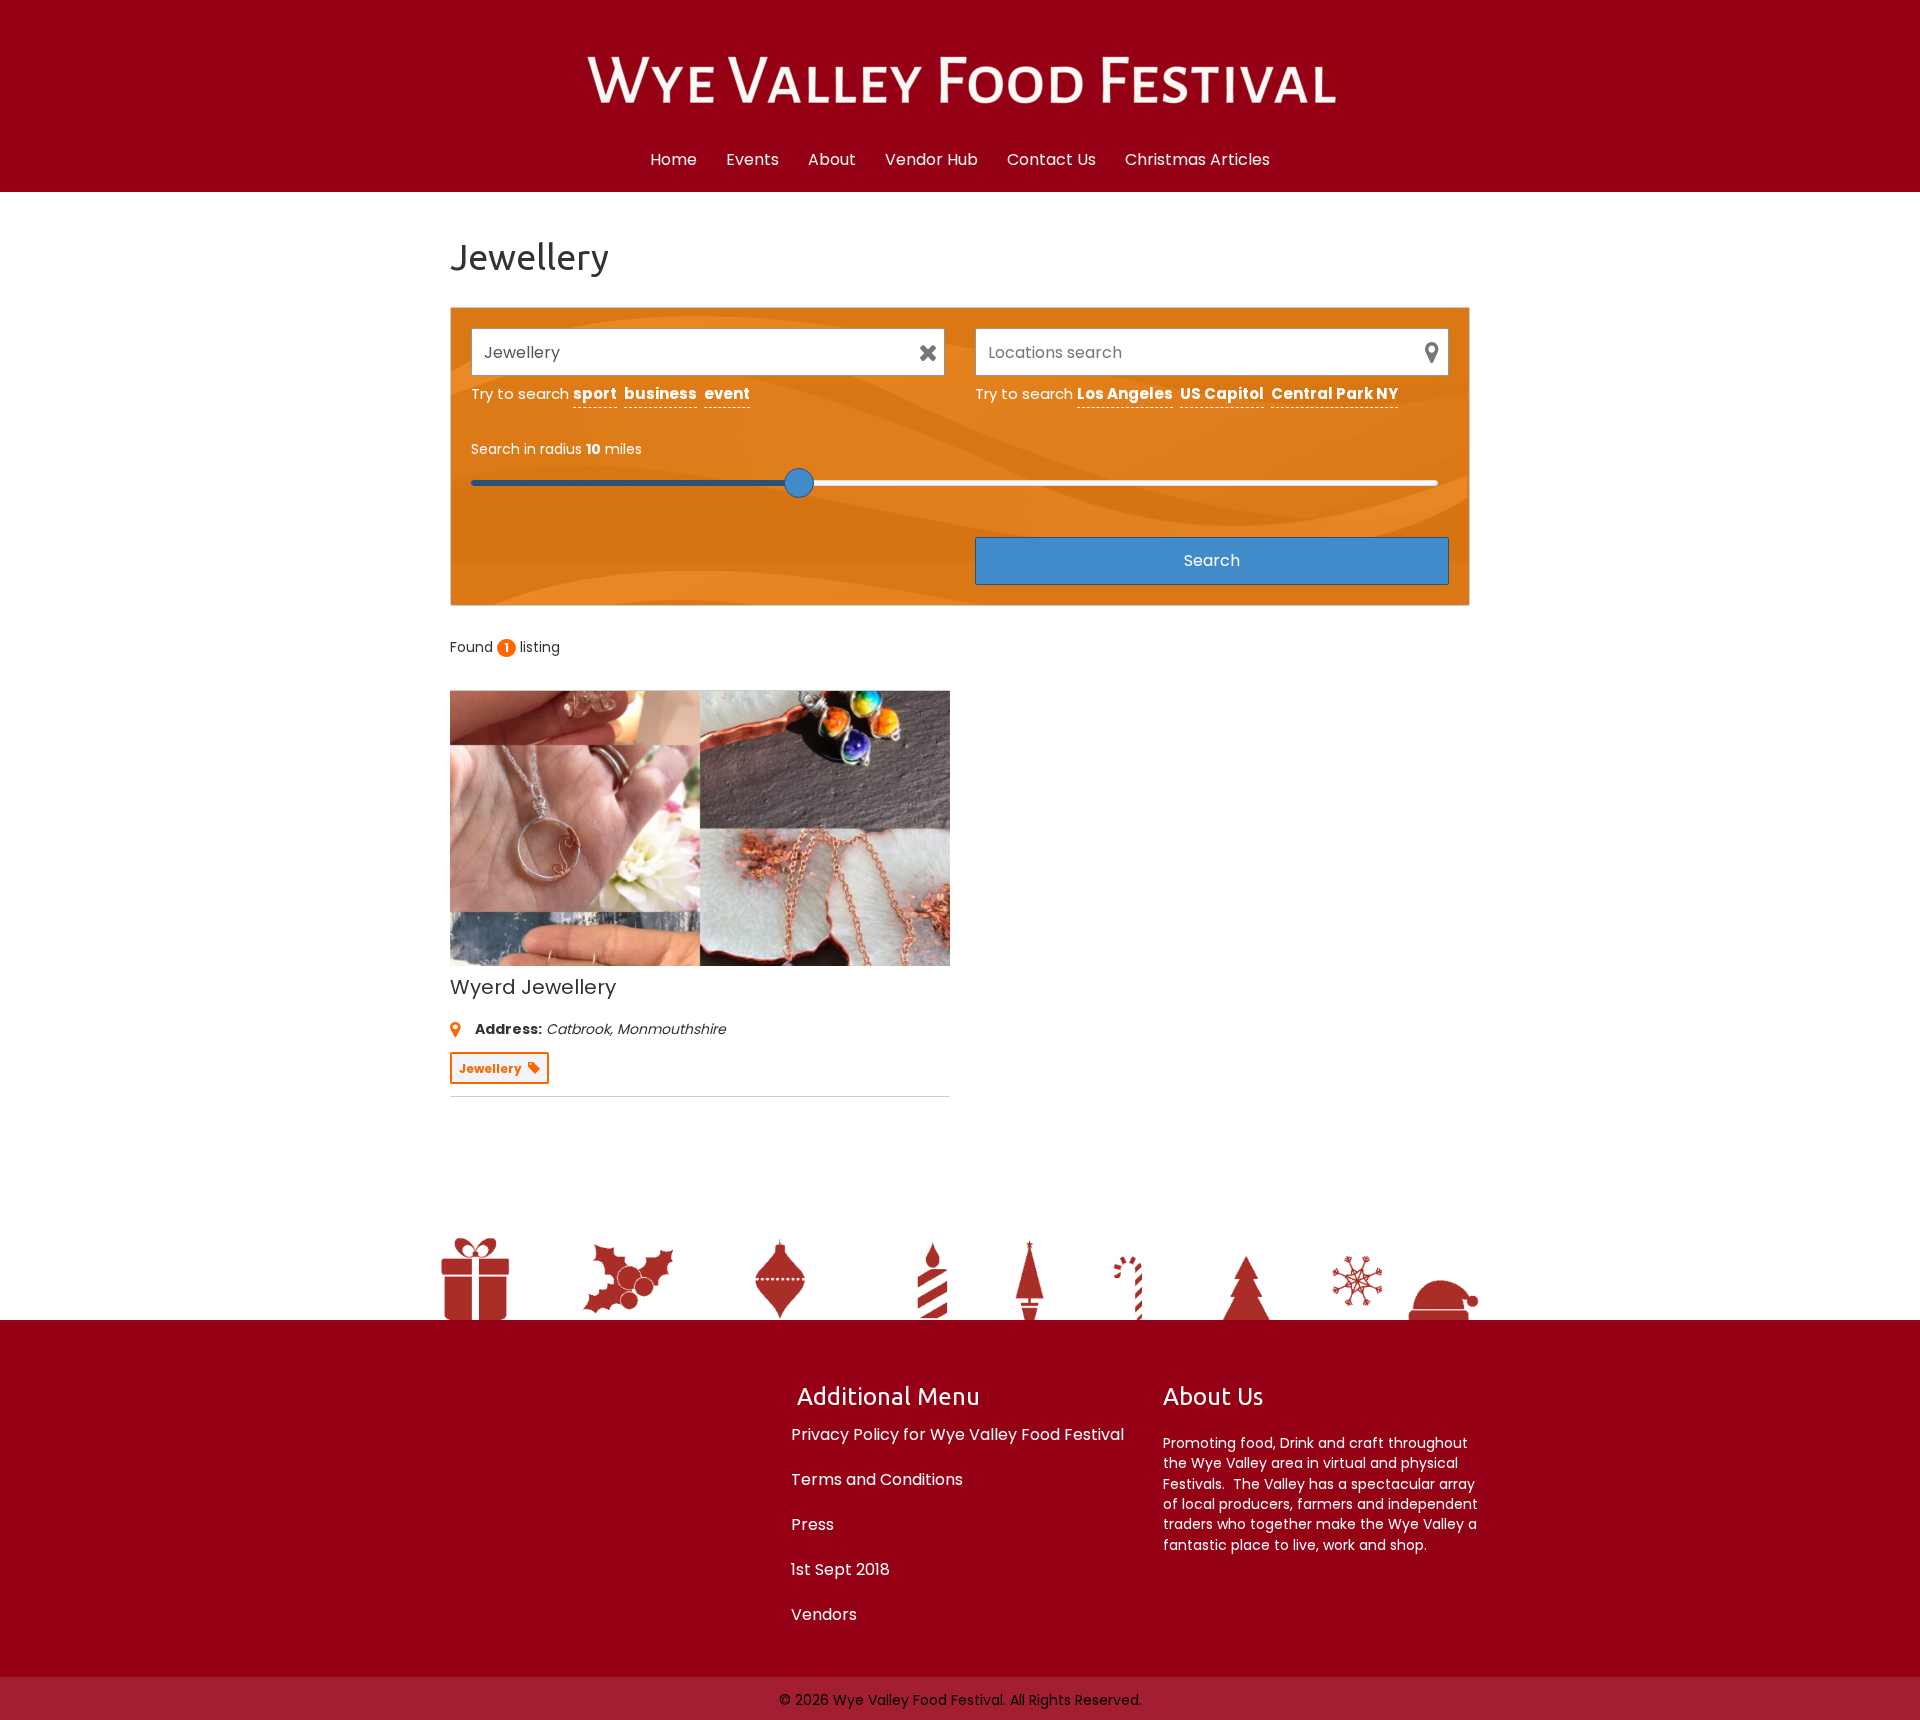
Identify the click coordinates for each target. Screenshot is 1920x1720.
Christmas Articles (1197, 159)
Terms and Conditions (877, 1479)
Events (752, 159)
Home (673, 159)
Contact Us (1051, 159)
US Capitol (1222, 393)
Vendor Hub (931, 159)
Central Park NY (1334, 393)
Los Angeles (1125, 393)
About (832, 159)
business (660, 393)
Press (812, 1524)
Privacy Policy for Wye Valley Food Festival (957, 1434)
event (727, 393)
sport (595, 393)
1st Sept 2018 (840, 1569)
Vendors (824, 1614)
